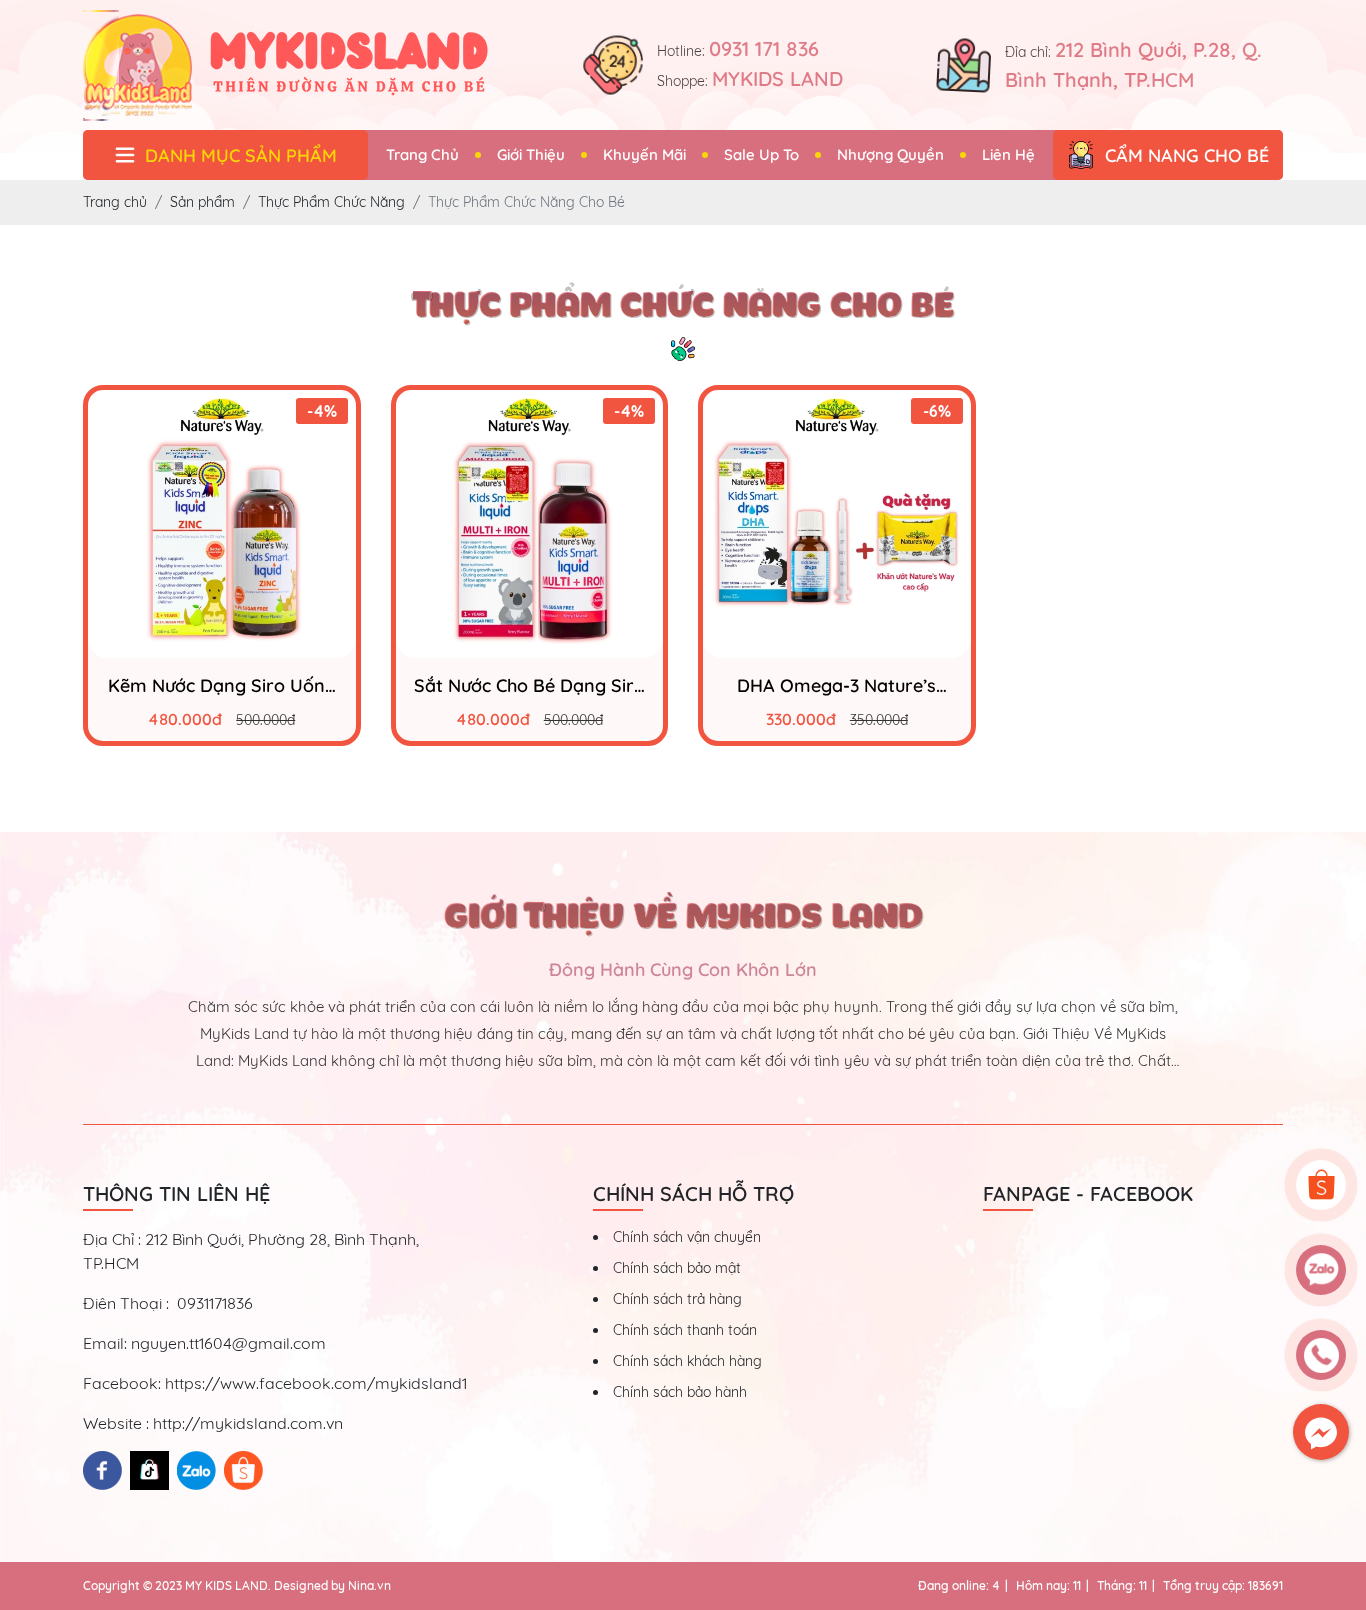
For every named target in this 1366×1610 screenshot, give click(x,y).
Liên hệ (1008, 154)
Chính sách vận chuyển (687, 1237)
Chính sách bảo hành (680, 1392)
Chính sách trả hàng (677, 1299)
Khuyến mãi (644, 154)
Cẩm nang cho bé (1187, 155)
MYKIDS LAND (777, 78)
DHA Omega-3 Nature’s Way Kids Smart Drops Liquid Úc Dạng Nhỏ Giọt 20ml (836, 685)
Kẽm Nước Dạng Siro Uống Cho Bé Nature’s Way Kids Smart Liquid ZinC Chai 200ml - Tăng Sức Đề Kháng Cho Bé (222, 685)
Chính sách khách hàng (687, 1361)
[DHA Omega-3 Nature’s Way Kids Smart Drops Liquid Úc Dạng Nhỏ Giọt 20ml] (837, 524)
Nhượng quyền (890, 154)
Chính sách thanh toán (685, 1330)
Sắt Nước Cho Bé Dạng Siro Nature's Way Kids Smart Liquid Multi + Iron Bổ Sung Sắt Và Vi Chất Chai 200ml (529, 685)
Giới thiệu (531, 154)
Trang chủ (422, 154)
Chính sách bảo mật (677, 1268)
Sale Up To (761, 154)
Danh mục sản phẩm (241, 155)
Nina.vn (369, 1585)
